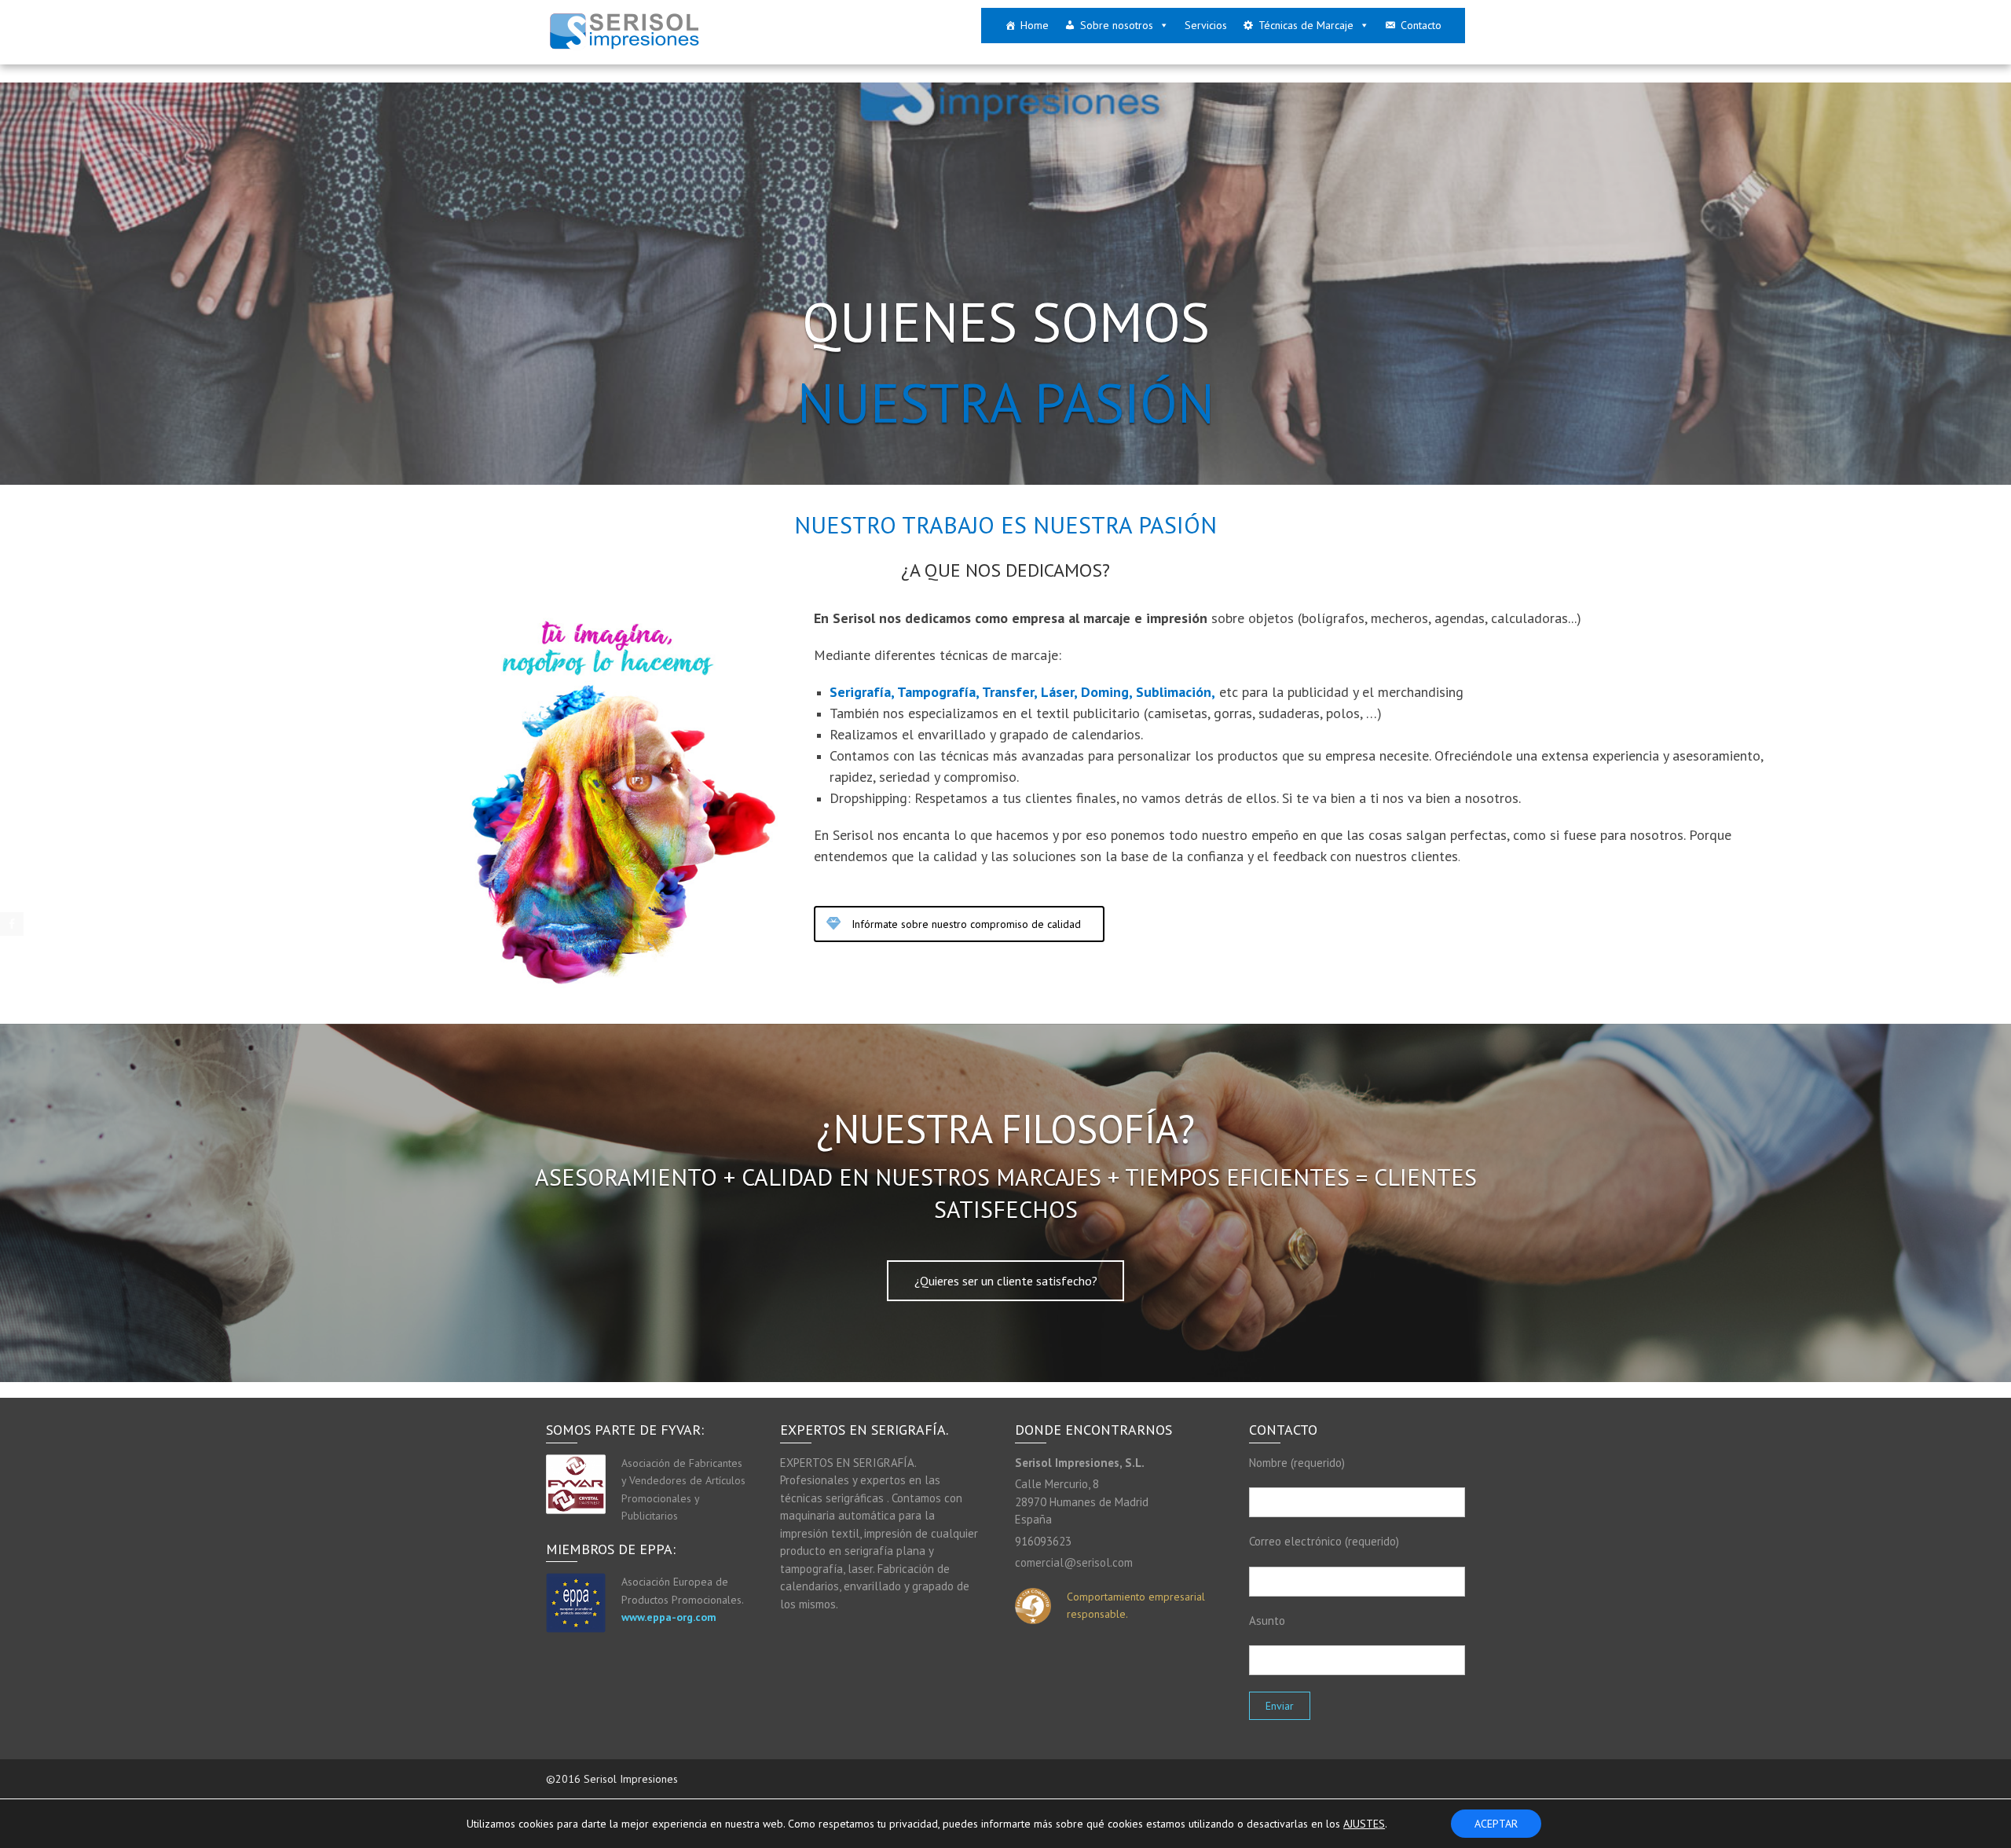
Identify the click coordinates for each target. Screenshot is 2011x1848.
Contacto (1421, 25)
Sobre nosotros (1117, 25)
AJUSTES (1364, 1824)
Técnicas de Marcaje (1306, 25)
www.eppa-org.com (669, 1617)
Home (1035, 25)
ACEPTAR (1496, 1824)
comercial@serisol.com (1074, 1562)
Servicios (1206, 25)
